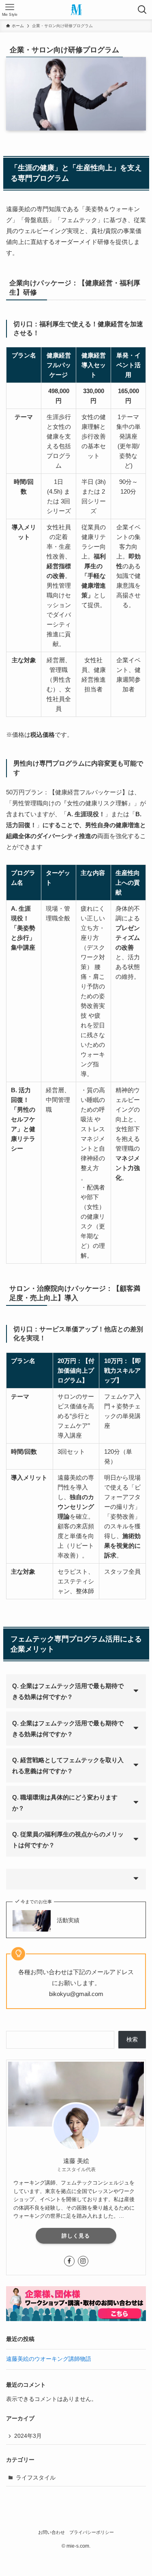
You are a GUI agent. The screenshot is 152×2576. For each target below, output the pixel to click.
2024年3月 (28, 2436)
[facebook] (69, 2261)
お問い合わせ (51, 2532)
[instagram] (83, 2261)
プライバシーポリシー (92, 2532)
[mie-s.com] (76, 10)
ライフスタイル (36, 2478)
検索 (132, 2040)
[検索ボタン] (142, 10)
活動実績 (68, 1920)
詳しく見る (76, 2236)
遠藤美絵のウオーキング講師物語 (49, 2359)
